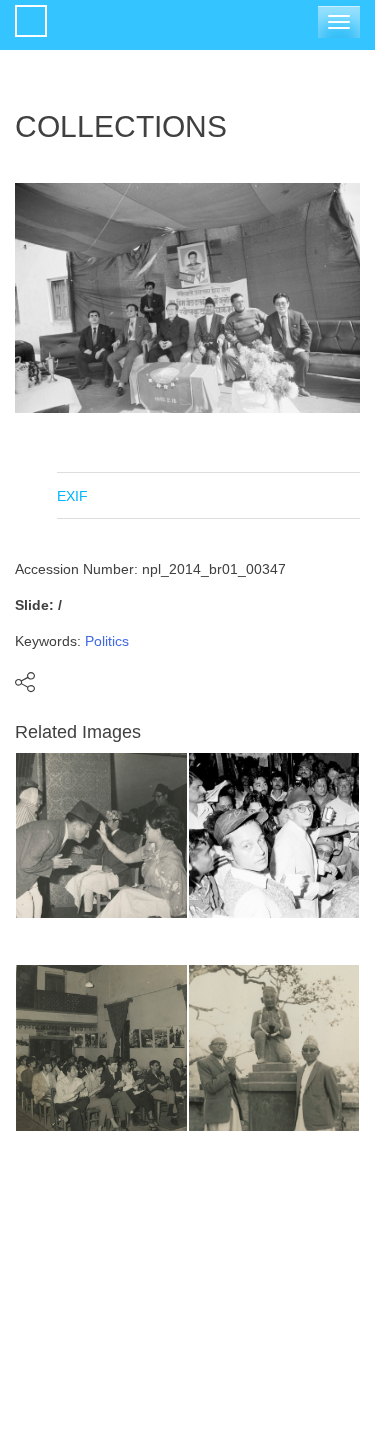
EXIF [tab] (72, 496)
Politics (107, 641)
